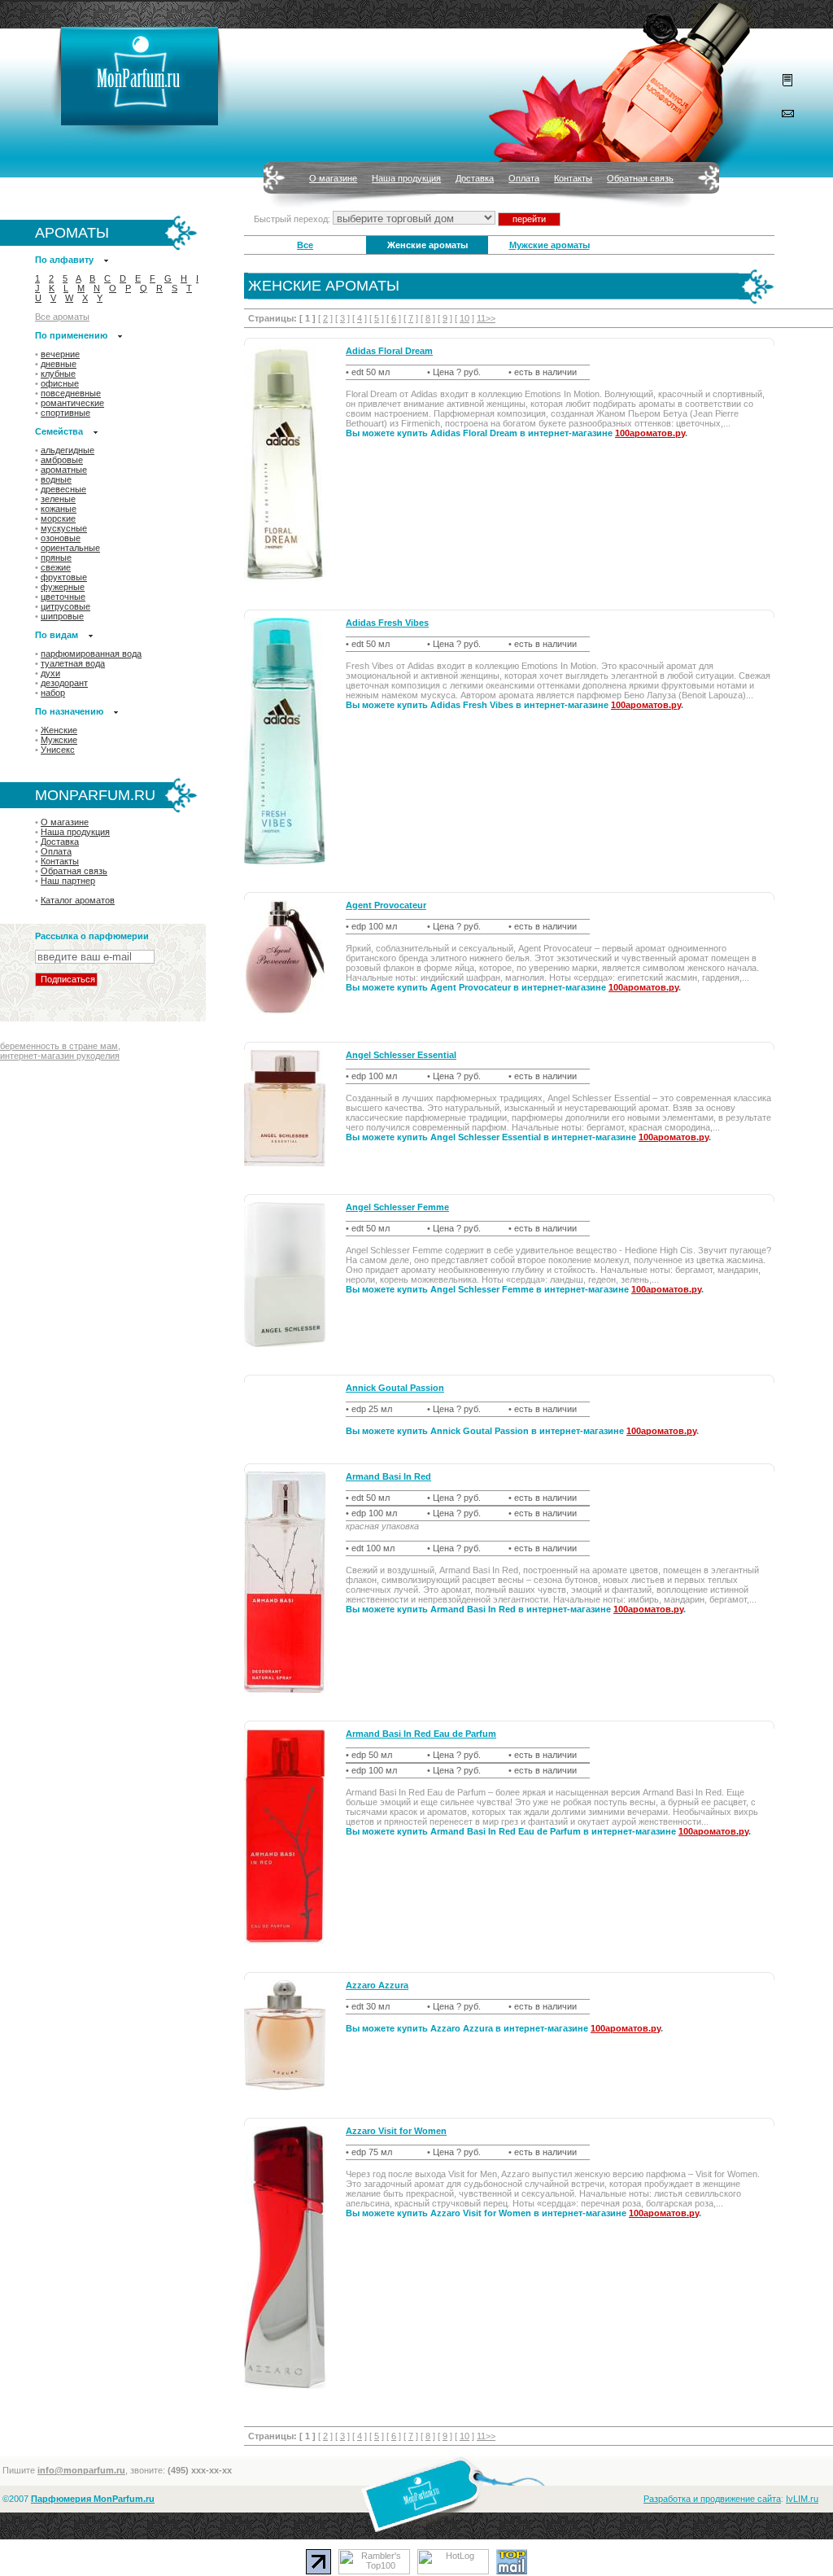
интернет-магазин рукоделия (60, 1056)
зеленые (58, 499)
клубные (58, 374)
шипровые (62, 616)
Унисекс (58, 750)
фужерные (63, 587)
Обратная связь (640, 178)
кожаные (59, 509)
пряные (56, 558)
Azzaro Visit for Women (396, 2131)
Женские (59, 730)
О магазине (333, 178)
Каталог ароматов (78, 900)
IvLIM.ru (802, 2499)
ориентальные (70, 548)
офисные (60, 383)
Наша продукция (406, 178)
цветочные (63, 597)
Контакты (573, 178)
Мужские (59, 740)
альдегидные (68, 450)
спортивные (65, 413)
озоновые (61, 538)
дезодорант (64, 683)
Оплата (524, 178)
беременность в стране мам (59, 1046)
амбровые (62, 460)
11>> (486, 318)
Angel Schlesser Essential (401, 1055)
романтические (72, 403)
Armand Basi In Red (388, 1476)
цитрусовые (65, 606)
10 (464, 318)
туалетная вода (73, 663)
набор (53, 693)
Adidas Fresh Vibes (387, 623)
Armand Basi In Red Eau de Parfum (421, 1734)
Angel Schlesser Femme (397, 1207)
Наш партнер (68, 881)
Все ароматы (62, 317)
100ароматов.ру (650, 433)
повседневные (71, 393)
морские (58, 518)
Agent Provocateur (386, 905)
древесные (63, 489)
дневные (59, 364)
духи (50, 673)
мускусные (64, 528)
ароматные (64, 470)
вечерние (60, 354)
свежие (56, 567)
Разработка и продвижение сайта (712, 2499)
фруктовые (64, 577)
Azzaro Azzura (377, 1985)
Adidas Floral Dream (389, 351)
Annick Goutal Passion (395, 1388)
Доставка (475, 178)
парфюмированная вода (91, 654)
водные (56, 479)
